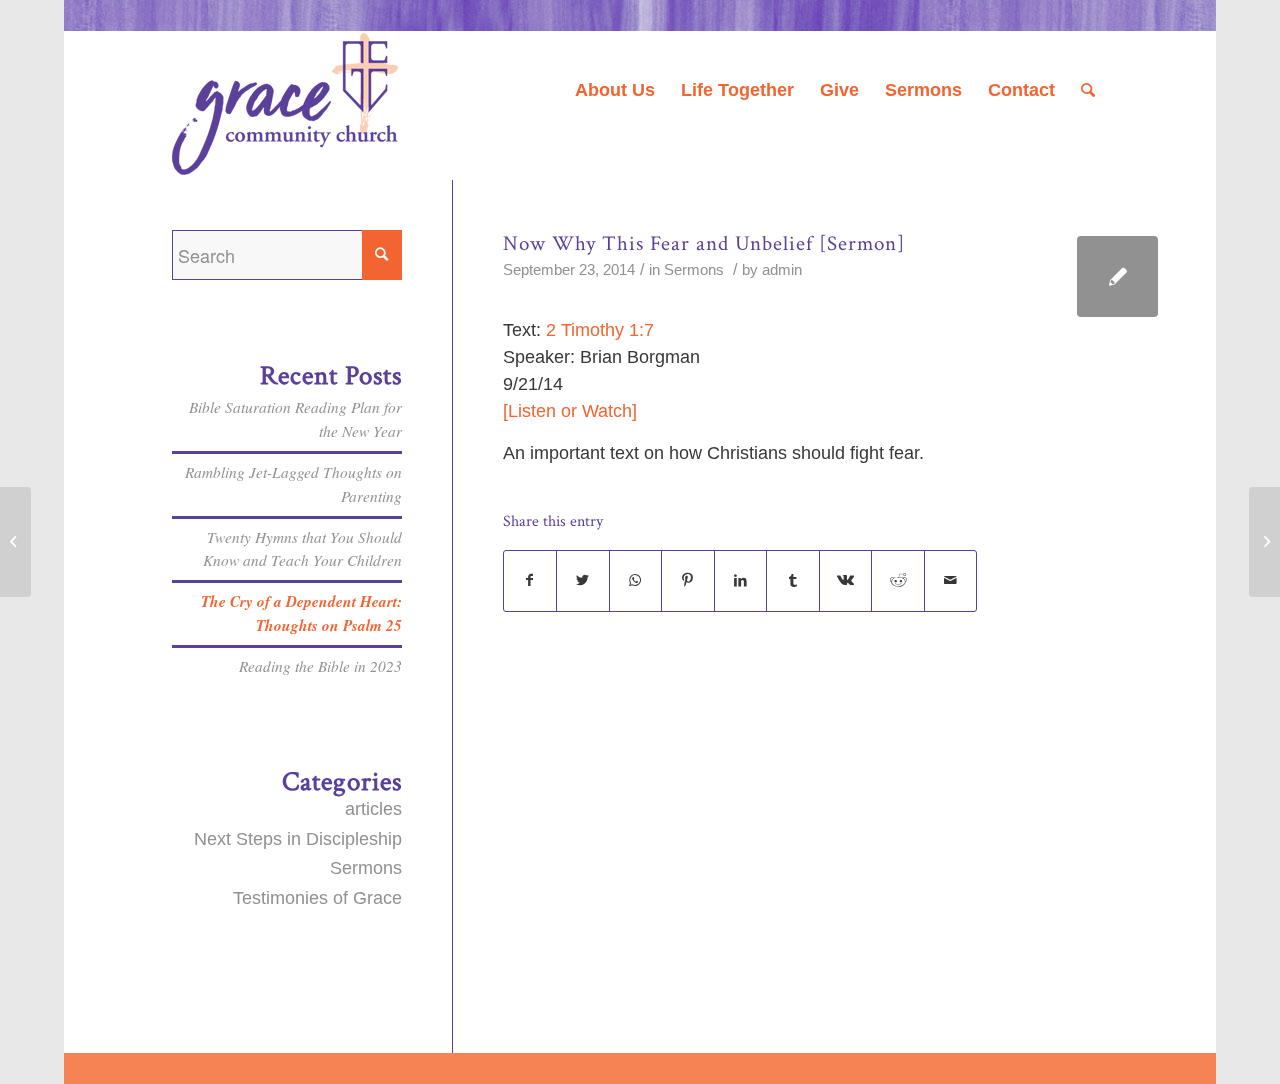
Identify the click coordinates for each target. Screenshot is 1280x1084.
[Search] (1088, 90)
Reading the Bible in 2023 (320, 666)
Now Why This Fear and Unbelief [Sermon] (704, 243)
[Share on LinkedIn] (741, 581)
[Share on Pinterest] (688, 581)
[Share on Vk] (846, 581)
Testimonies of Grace (317, 898)
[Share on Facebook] (530, 581)
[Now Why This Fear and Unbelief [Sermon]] (1117, 276)
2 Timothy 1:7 (600, 330)
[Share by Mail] (951, 581)
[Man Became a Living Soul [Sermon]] (15, 542)
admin (782, 270)
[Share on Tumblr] (793, 581)
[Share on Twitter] (583, 581)
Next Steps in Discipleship (298, 839)
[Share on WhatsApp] (636, 581)
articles (373, 809)
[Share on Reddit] (898, 581)
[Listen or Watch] (570, 411)
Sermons (694, 270)
